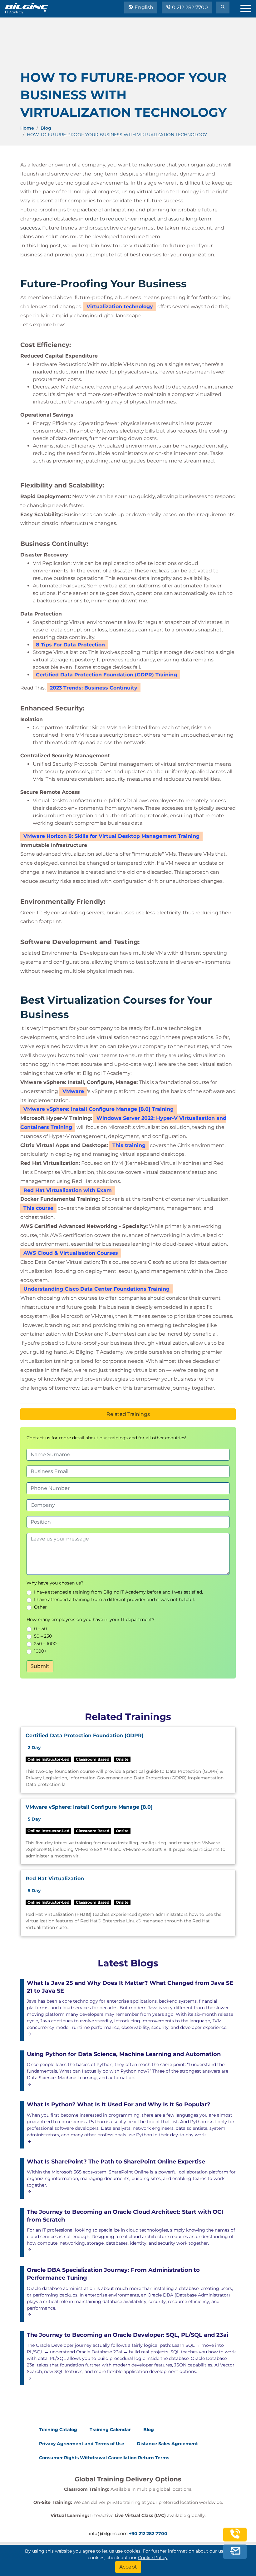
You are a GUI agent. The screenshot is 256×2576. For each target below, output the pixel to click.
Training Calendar (110, 2430)
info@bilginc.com (108, 2534)
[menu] (248, 7)
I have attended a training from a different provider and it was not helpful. (114, 1599)
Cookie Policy (153, 2558)
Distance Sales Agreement (167, 2444)
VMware (73, 1091)
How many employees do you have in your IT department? (91, 1619)
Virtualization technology (120, 307)
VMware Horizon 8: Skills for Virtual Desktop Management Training (111, 836)
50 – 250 (43, 1636)
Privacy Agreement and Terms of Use (82, 2444)
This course (38, 1208)
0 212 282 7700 (189, 7)
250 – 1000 (45, 1644)
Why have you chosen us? (55, 1583)
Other (40, 1607)
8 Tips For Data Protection (70, 645)
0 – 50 (40, 1629)
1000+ (40, 1651)
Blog (46, 128)
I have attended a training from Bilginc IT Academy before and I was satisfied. (118, 1592)
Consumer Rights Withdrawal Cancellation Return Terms (104, 2458)
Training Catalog (58, 2430)
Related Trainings (128, 1414)
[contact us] (235, 2553)
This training (129, 1145)
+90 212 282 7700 (148, 2534)
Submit (40, 1666)
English (143, 7)
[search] (223, 7)
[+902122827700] (235, 2539)
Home (27, 128)
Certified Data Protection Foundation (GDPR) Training (106, 675)
